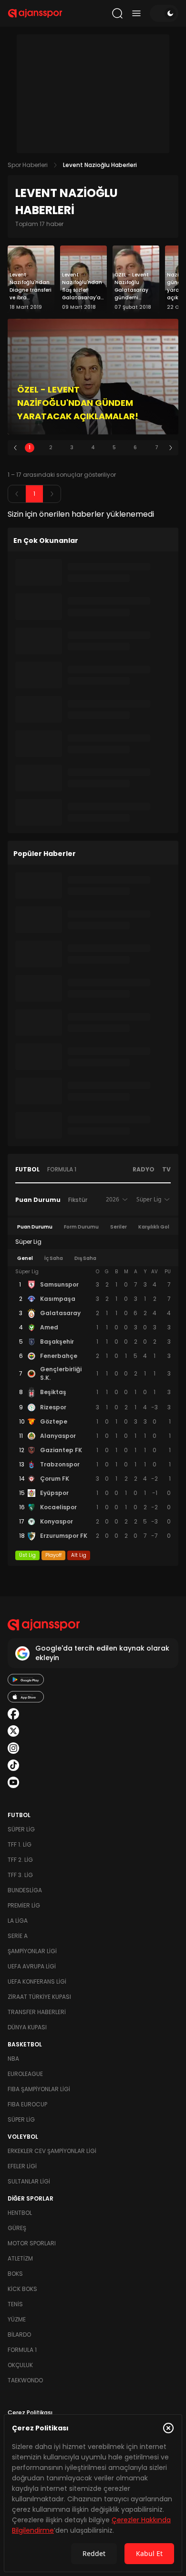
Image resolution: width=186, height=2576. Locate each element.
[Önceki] (15, 448)
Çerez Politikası (30, 2413)
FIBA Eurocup (27, 2104)
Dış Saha (85, 1258)
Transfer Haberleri (37, 2012)
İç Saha (54, 1258)
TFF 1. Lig (20, 1844)
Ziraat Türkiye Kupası (39, 1997)
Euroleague (25, 2074)
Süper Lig (21, 1829)
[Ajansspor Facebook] (13, 1714)
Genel (25, 1258)
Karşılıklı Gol (154, 1227)
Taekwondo (25, 2380)
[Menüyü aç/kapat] (136, 13)
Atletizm (20, 2258)
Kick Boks (22, 2289)
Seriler (119, 1227)
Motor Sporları (32, 2243)
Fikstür (78, 1200)
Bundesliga (25, 1890)
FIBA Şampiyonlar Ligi (39, 2089)
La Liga (18, 1921)
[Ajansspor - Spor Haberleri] (35, 13)
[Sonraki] (171, 448)
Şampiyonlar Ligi (32, 1951)
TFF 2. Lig (20, 1860)
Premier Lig (24, 1905)
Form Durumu (81, 1227)
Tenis (15, 2304)
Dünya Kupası (27, 2027)
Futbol (27, 1169)
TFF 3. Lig (20, 1875)
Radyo (144, 1169)
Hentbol (20, 2213)
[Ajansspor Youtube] (13, 1782)
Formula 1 (62, 1169)
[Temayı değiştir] (164, 13)
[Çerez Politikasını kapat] (168, 2428)
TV (166, 1169)
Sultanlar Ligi (29, 2181)
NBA (13, 2059)
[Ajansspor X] (13, 1731)
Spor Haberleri (28, 165)
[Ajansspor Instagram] (13, 1748)
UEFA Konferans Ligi (37, 1981)
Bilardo (19, 2335)
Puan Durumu (38, 1200)
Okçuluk (20, 2365)
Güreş (17, 2228)
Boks (15, 2274)
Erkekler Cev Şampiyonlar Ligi (52, 2151)
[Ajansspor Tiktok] (13, 1765)
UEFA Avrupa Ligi (32, 1966)
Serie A (18, 1936)
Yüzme (17, 2319)
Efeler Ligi (22, 2166)
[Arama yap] (117, 13)
